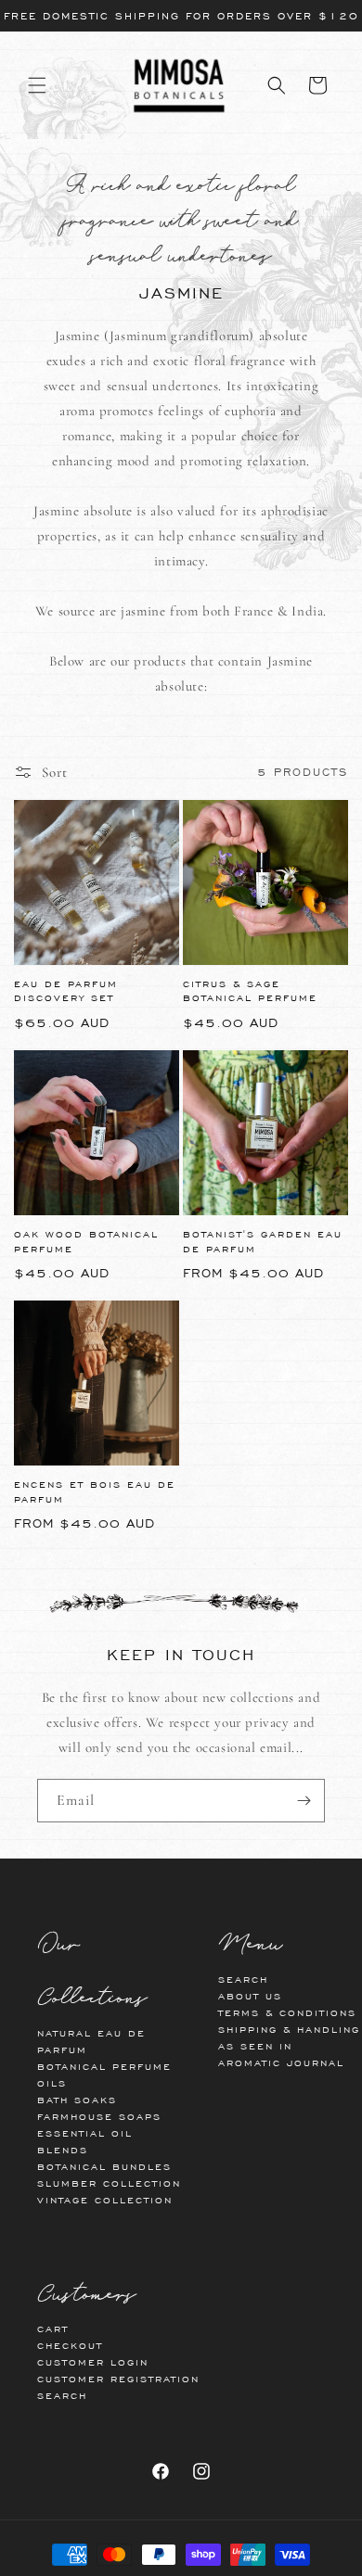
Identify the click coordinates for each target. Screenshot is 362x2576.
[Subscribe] (304, 1801)
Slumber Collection (109, 2183)
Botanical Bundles (104, 2167)
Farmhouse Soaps (99, 2117)
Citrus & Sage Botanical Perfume (250, 991)
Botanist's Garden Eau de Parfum (263, 1242)
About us (250, 1996)
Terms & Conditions (287, 2013)
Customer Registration (118, 2379)
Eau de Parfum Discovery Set (66, 991)
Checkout (70, 2346)
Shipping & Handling (289, 2030)
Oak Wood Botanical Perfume (86, 1242)
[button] (37, 85)
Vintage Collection (105, 2200)
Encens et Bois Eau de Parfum (95, 1492)
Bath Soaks (77, 2100)
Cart (53, 2329)
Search (243, 1980)
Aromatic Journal (281, 2063)
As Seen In (255, 2046)
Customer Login (93, 2362)
